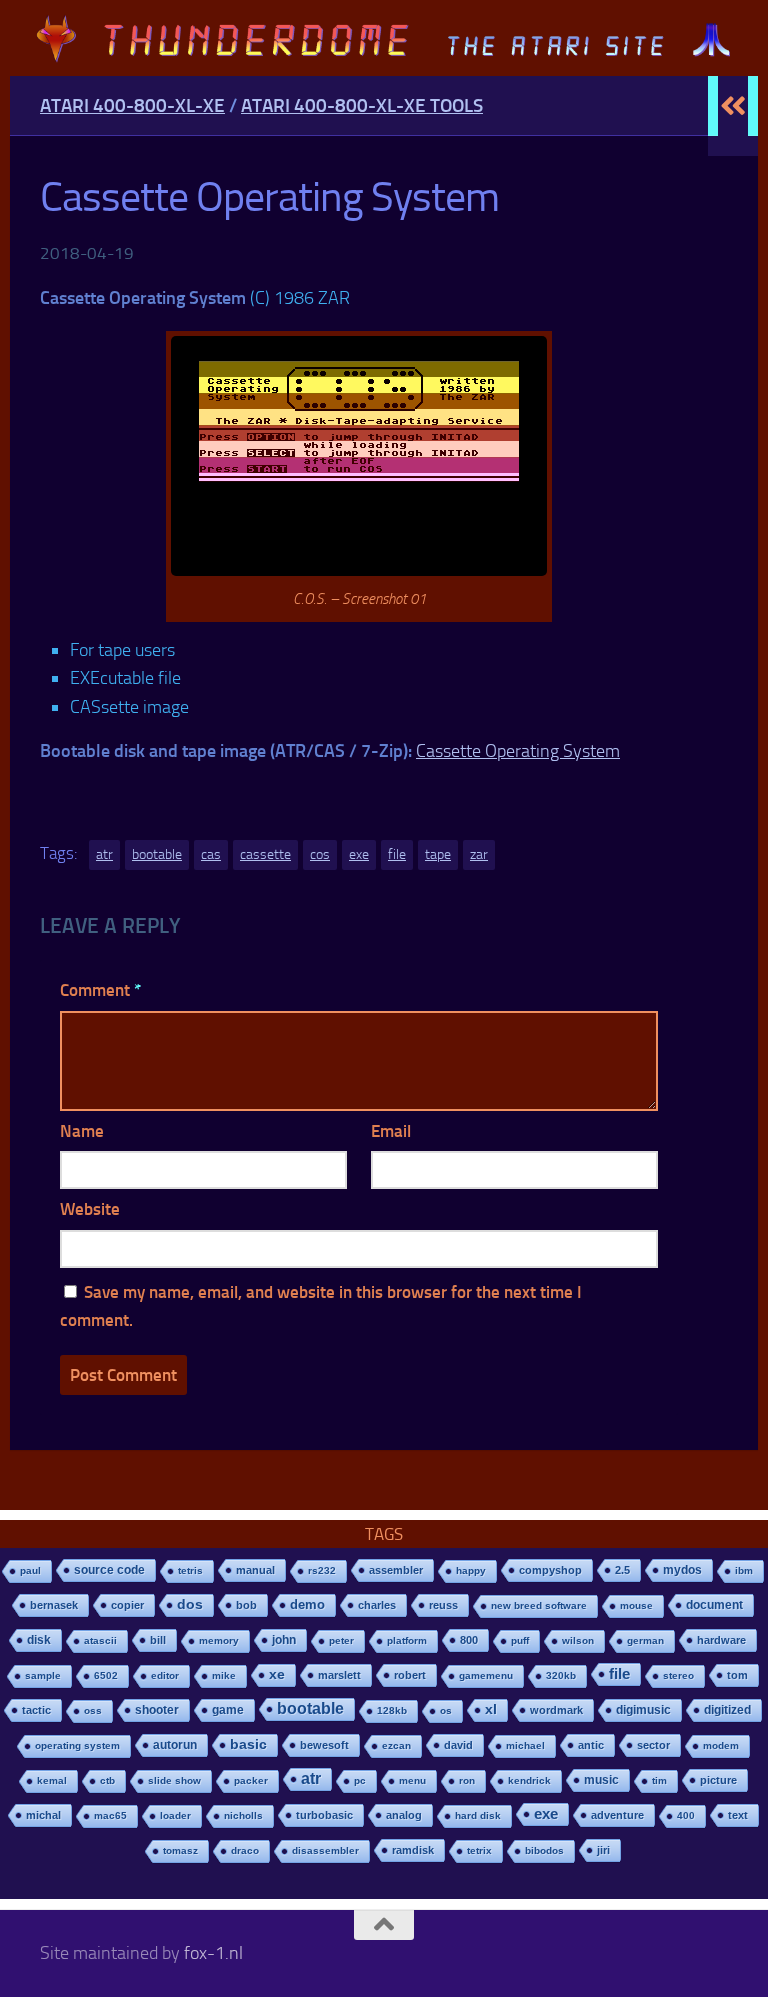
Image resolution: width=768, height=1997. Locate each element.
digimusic (643, 1710)
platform (407, 1640)
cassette (265, 854)
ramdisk (413, 1850)
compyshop (550, 1570)
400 (686, 1815)
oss (93, 1710)
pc (360, 1780)
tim (659, 1780)
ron (467, 1780)
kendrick (529, 1780)
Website (90, 1209)
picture (718, 1780)
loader (175, 1815)
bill (158, 1640)
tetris (190, 1570)
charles (377, 1605)
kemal (52, 1780)
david (458, 1745)
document (714, 1605)
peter (341, 1640)
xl (491, 1709)
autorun (175, 1745)
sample (43, 1675)
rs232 (322, 1570)
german (645, 1640)
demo (307, 1604)
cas (211, 854)
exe (359, 854)
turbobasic (324, 1815)
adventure (617, 1815)
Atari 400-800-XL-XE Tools (362, 105)
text (738, 1815)
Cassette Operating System (518, 751)
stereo (678, 1675)
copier (127, 1605)
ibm (744, 1570)
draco (245, 1850)
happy (471, 1570)
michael (525, 1745)
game (228, 1710)
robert (410, 1675)
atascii (100, 1640)
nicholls (243, 1815)
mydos (682, 1570)
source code (109, 1569)
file (397, 854)
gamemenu (486, 1675)
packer (251, 1780)
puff (520, 1640)
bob (246, 1605)
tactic (36, 1710)
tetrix (479, 1850)
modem (721, 1745)
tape (438, 854)
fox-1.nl (213, 1953)
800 (469, 1640)
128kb (392, 1710)
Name (82, 1131)
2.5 (622, 1570)
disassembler (325, 1850)
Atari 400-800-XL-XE (132, 105)
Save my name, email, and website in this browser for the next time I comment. (321, 1306)
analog (404, 1815)
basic (248, 1744)
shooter (157, 1710)
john (284, 1639)
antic (591, 1745)
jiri (603, 1850)
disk (39, 1640)
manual (255, 1570)
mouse (636, 1605)
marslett (339, 1675)
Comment (100, 990)
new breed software (539, 1605)
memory (219, 1640)
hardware (721, 1640)
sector (653, 1745)
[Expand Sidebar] (733, 106)
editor (165, 1675)
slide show (174, 1780)
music (601, 1780)
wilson (578, 1640)
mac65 (110, 1815)
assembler (396, 1570)
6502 (106, 1675)
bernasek (54, 1605)
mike (224, 1675)
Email (391, 1131)
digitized (727, 1710)
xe (277, 1674)
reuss (443, 1605)
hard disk (478, 1815)
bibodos (544, 1850)
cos (320, 854)
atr (104, 854)
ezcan (396, 1745)
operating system (77, 1745)
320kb (561, 1675)
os (446, 1710)
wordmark (556, 1710)
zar (479, 854)
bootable (157, 854)
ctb (107, 1780)
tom (737, 1675)
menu (412, 1780)
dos (190, 1604)
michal (43, 1815)
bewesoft (324, 1745)
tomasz (180, 1850)
